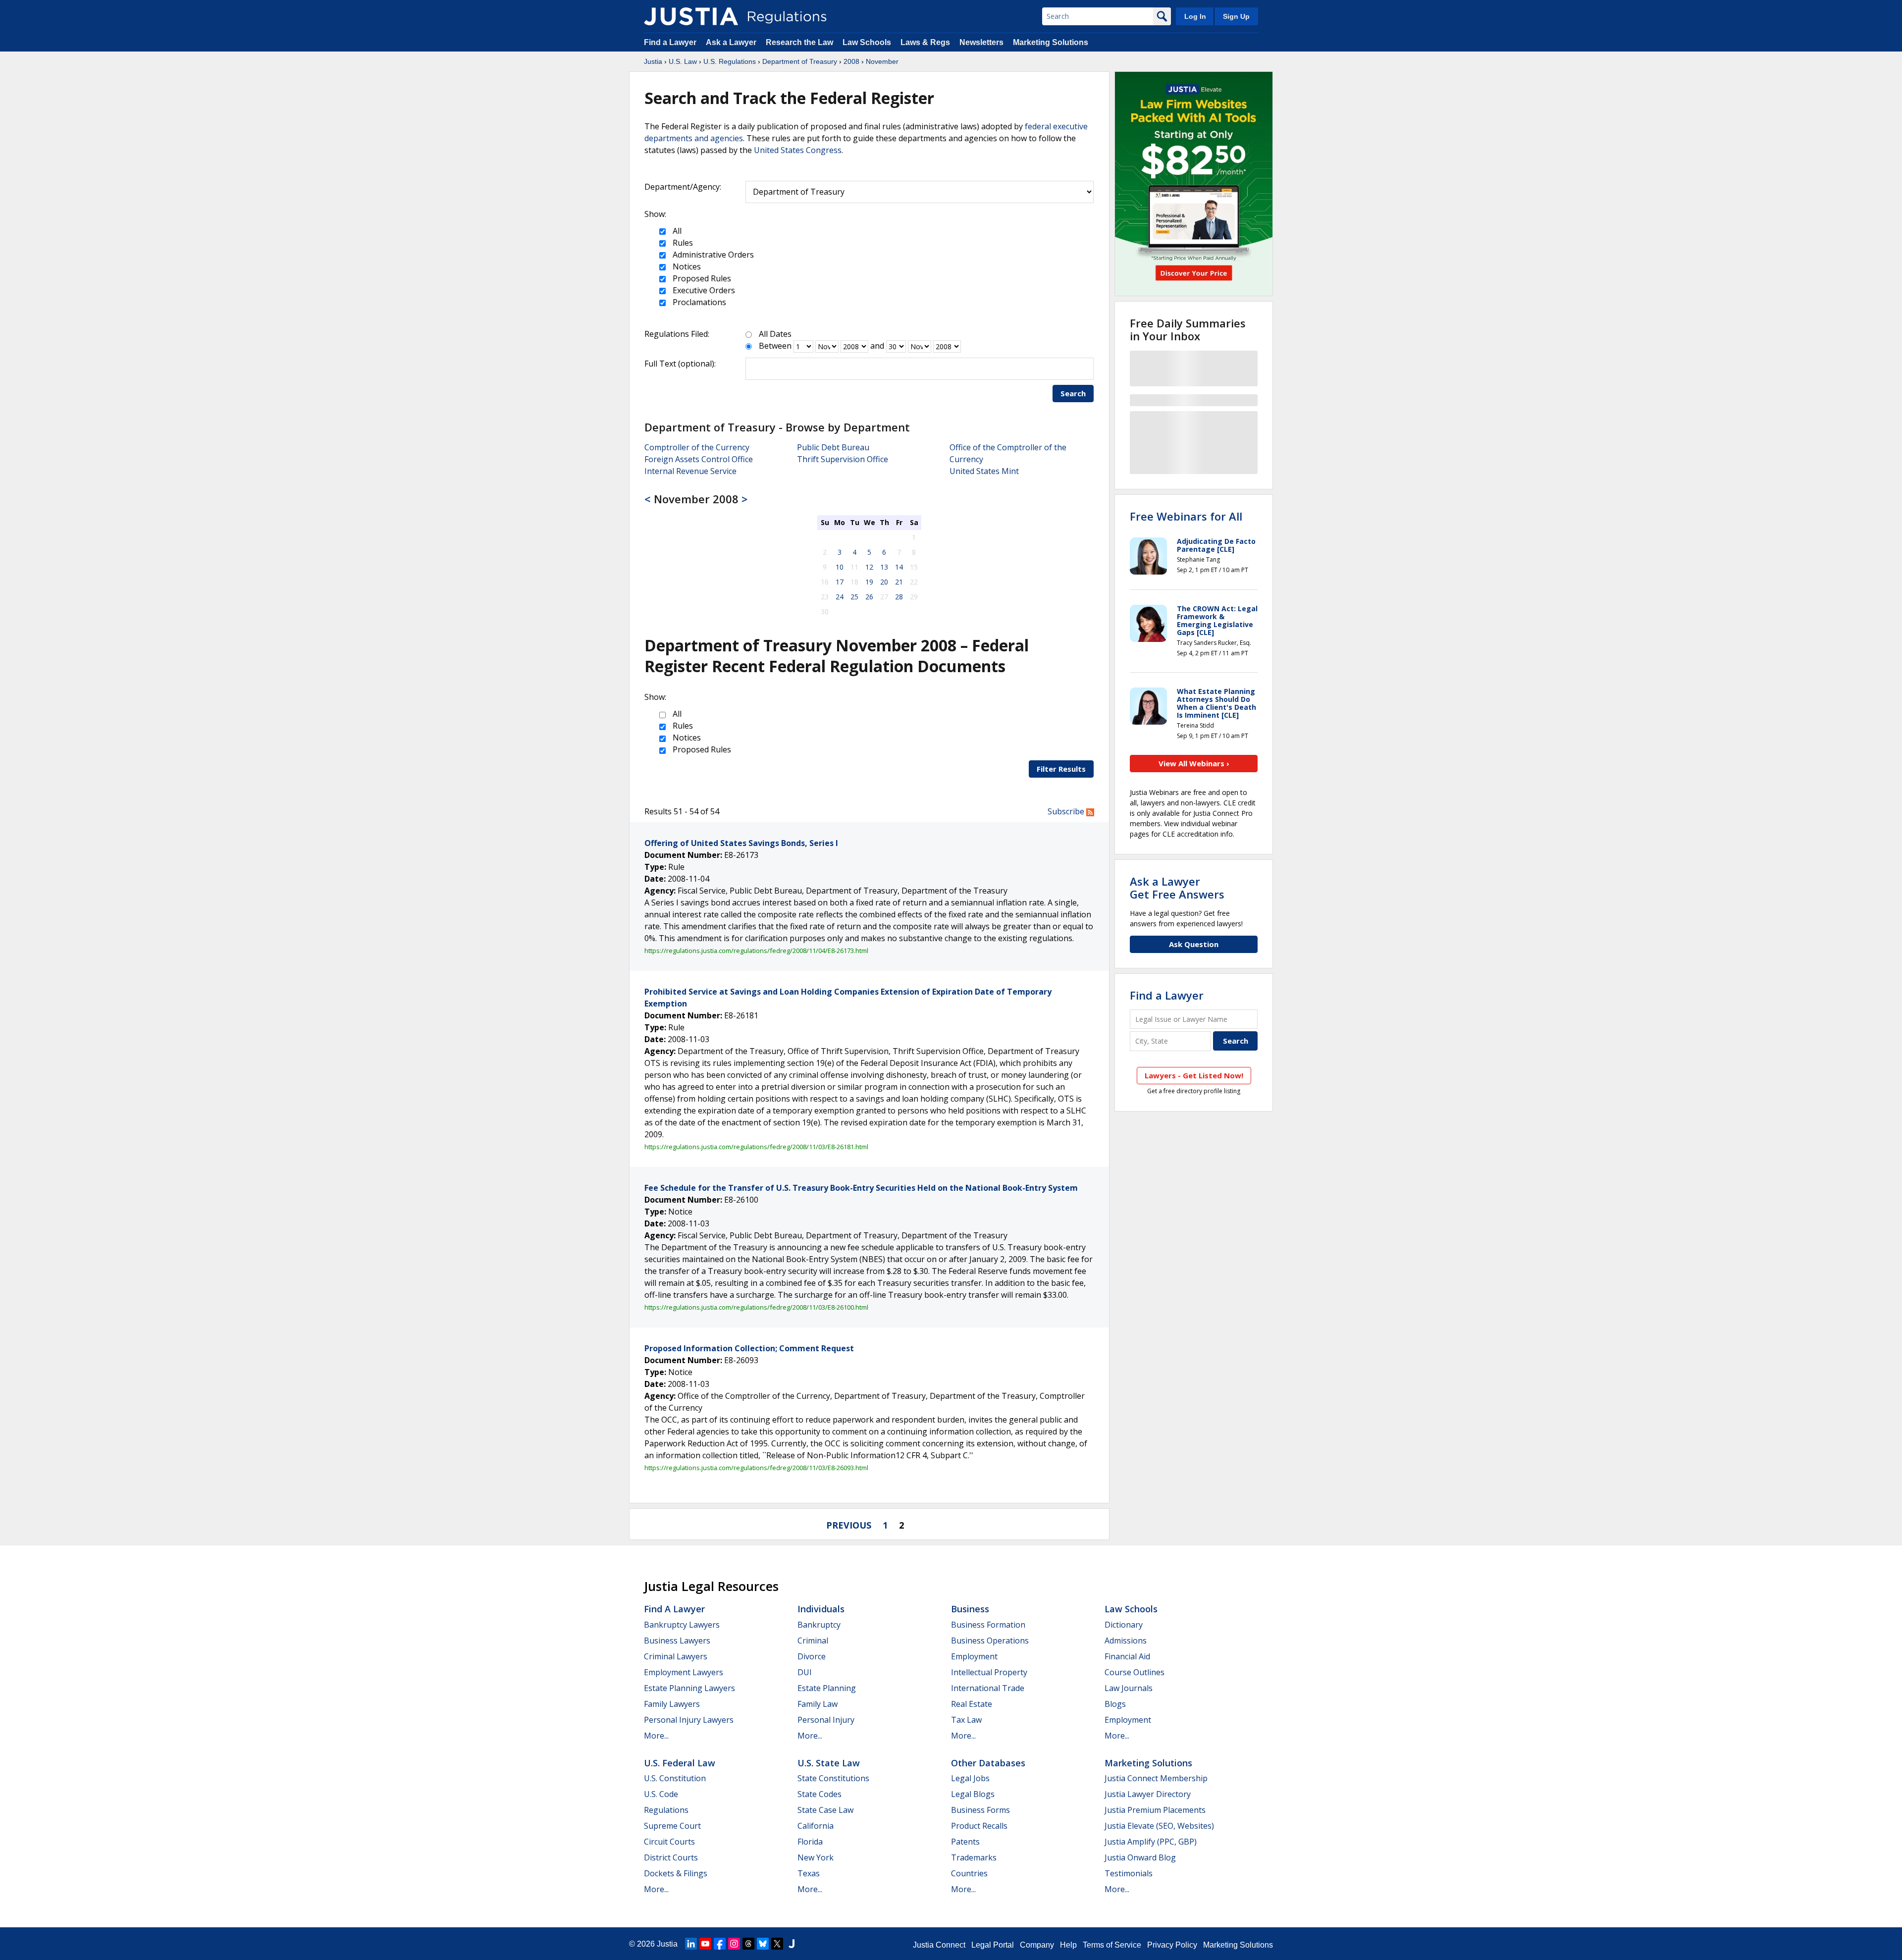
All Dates (775, 334)
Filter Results (1061, 769)
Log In (1195, 16)
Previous (849, 1525)
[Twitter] (777, 1944)
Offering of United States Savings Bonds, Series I (741, 843)
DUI (805, 1672)
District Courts (671, 1857)
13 (884, 567)
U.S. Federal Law (680, 1763)
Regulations (666, 1810)
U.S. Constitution (675, 1778)
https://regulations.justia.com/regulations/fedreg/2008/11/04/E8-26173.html (756, 951)
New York (816, 1857)
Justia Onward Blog (1140, 1857)
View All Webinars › (1194, 763)
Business (970, 1609)
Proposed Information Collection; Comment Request (749, 1348)
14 (899, 567)
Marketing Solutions (1051, 42)
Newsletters (981, 42)
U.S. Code (661, 1794)
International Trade (988, 1688)
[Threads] (748, 1944)
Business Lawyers (677, 1641)
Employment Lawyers (684, 1672)
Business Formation (988, 1625)
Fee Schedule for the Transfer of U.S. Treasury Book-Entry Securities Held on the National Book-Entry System (861, 1188)
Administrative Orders (712, 255)
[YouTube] (705, 1944)
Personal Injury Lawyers (689, 1720)
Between (775, 346)
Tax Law (966, 1720)
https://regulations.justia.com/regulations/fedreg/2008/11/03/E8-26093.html (756, 1468)
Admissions (1126, 1641)
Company (1037, 1945)
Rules (682, 243)
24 (840, 597)
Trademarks (974, 1857)
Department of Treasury (800, 61)
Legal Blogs (973, 1794)
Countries (969, 1873)
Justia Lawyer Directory (1148, 1794)
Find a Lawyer (670, 42)
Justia (653, 61)
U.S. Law (683, 61)
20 (884, 582)
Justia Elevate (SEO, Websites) (1159, 1826)
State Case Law (825, 1810)
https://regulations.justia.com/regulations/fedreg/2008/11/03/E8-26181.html (756, 1147)
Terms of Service (1112, 1945)
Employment (974, 1656)
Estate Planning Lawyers (689, 1688)
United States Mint (984, 471)
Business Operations (990, 1641)
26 (869, 597)
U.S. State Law (829, 1763)
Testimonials (1129, 1873)
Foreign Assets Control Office (699, 459)
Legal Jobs (970, 1778)
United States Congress (798, 150)
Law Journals (1129, 1688)
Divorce (812, 1656)
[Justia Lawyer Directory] (792, 1944)
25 (854, 597)
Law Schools (867, 42)
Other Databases (988, 1763)
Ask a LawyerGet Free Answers (1177, 888)
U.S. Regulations (730, 61)
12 (869, 567)
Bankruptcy (819, 1625)
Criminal (813, 1641)
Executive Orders (703, 290)
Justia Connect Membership (1156, 1778)
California (816, 1826)
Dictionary (1124, 1625)
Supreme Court (672, 1826)
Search (1073, 393)
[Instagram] (734, 1944)
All (676, 231)
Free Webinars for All (1186, 516)
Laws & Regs (925, 42)
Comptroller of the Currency (697, 447)
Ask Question (1194, 944)
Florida (810, 1842)
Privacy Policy (1172, 1945)
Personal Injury (826, 1720)
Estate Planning (827, 1688)
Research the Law (799, 42)
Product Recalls (979, 1826)
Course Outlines (1135, 1672)
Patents (965, 1842)
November (882, 61)
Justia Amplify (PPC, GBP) (1151, 1842)
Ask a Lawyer (732, 42)
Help (1068, 1945)
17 (840, 582)
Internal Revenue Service (690, 471)
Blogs (1115, 1704)
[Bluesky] (763, 1944)
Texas (809, 1873)
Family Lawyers (672, 1704)
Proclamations (698, 302)
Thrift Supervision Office (843, 459)
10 (840, 567)
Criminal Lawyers (676, 1656)
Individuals (821, 1609)
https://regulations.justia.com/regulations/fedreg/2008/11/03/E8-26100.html (756, 1307)
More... (656, 1736)
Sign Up (1236, 16)
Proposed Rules (701, 278)
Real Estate (972, 1704)
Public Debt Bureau (833, 447)
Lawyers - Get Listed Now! (1194, 1075)
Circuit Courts (669, 1842)
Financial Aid (1127, 1656)
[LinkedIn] (691, 1944)
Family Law (818, 1704)
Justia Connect (939, 1945)
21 (899, 582)
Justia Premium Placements (1155, 1810)
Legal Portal (993, 1945)
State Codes (819, 1794)
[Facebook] (720, 1944)
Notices (686, 266)
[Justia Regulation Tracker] (691, 16)
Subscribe (1067, 811)
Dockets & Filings (676, 1873)
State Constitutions (833, 1778)
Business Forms (980, 1810)
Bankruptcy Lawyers (682, 1625)
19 (869, 582)
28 (899, 597)
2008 (851, 61)
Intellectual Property (989, 1672)
